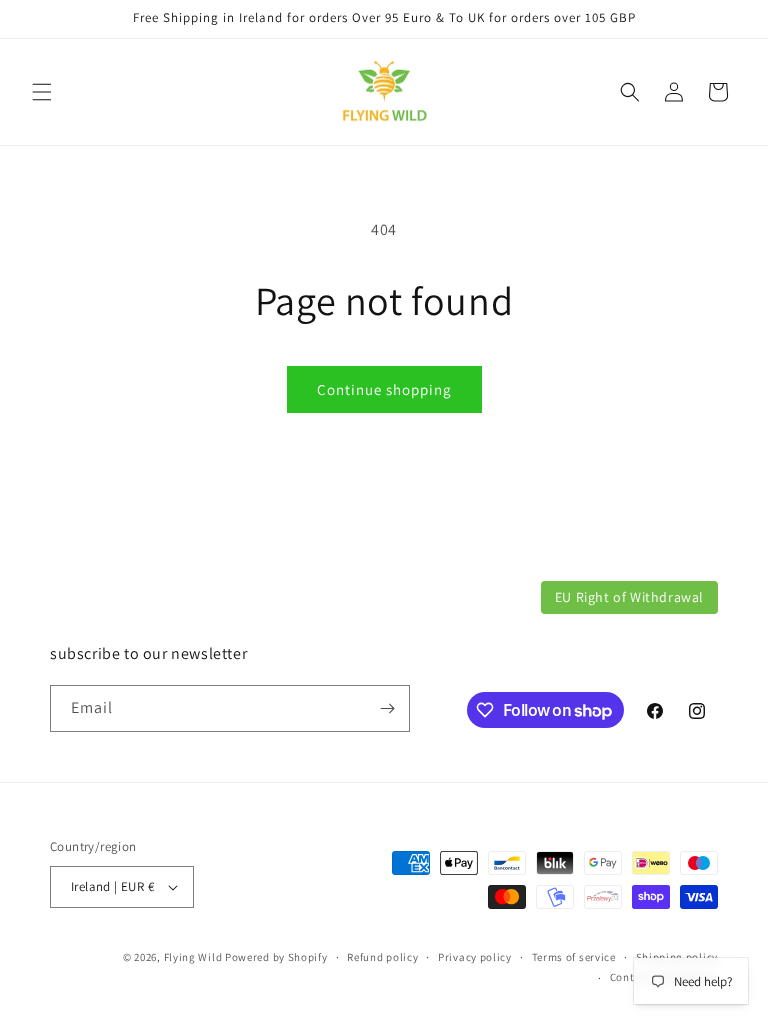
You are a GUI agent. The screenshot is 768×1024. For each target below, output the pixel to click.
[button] (42, 92)
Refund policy (382, 957)
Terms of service (574, 957)
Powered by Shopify (276, 957)
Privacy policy (475, 957)
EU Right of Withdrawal (629, 597)
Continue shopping (384, 389)
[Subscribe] (387, 708)
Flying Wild (193, 957)
